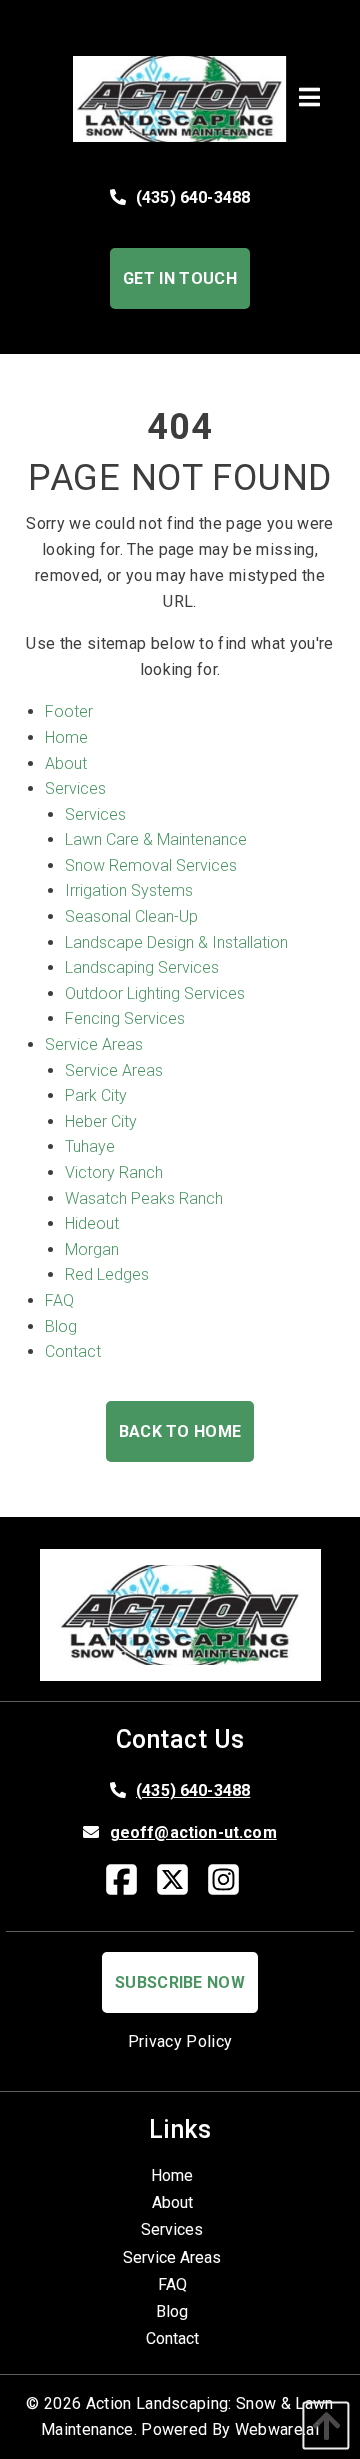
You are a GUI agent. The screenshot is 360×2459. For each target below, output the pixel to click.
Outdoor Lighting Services (155, 993)
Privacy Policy (180, 2041)
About (66, 763)
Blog (61, 1326)
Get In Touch (180, 278)
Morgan (92, 1249)
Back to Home (180, 1431)
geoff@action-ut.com (193, 1832)
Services (75, 788)
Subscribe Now (180, 1982)
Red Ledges (107, 1274)
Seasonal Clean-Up (131, 916)
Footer (69, 711)
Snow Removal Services (151, 865)
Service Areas (94, 1044)
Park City (96, 1095)
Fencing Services (125, 1018)
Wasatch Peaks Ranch (144, 1198)
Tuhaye (90, 1146)
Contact (73, 1351)
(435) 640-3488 (193, 197)
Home (66, 737)
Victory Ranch (114, 1172)
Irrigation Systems (129, 890)
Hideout (92, 1223)
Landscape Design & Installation (176, 942)
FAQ (59, 1300)
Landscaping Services (142, 967)
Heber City (101, 1121)
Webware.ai (277, 2429)
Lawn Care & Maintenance (156, 839)
